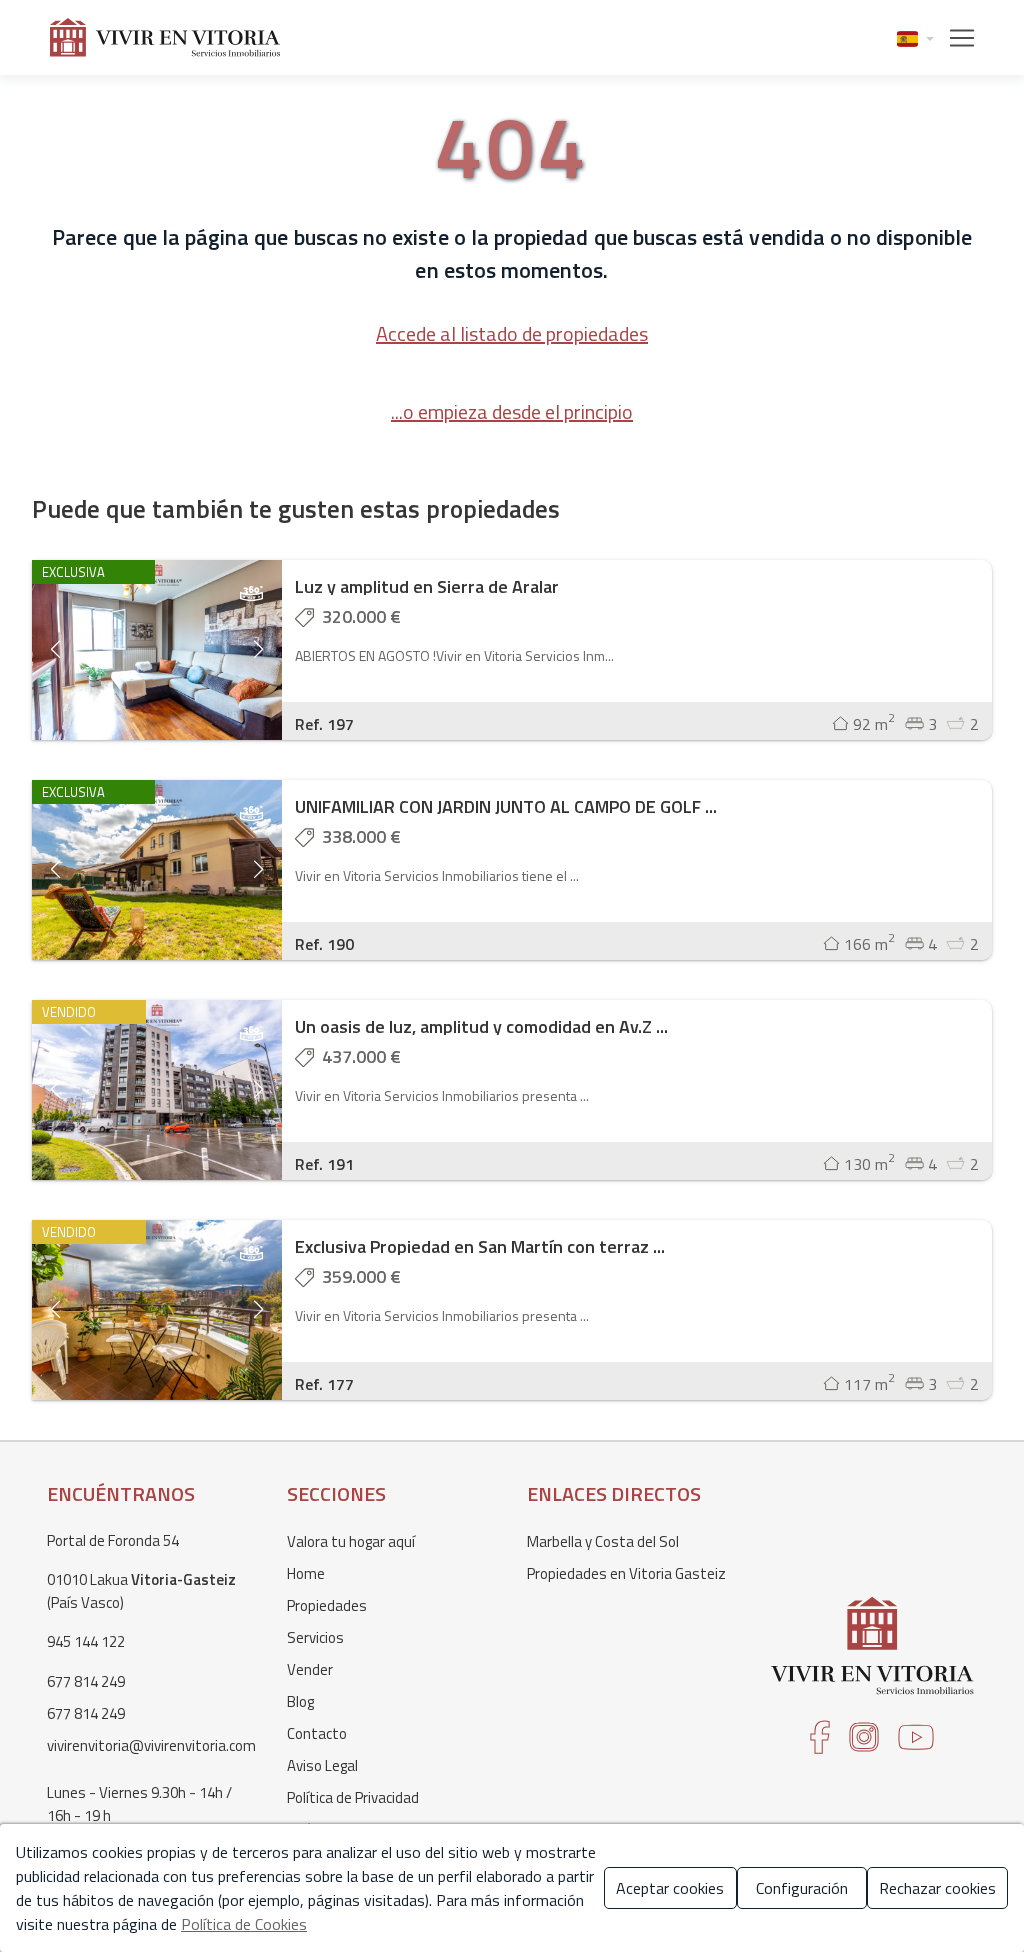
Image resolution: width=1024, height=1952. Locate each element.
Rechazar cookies (937, 1888)
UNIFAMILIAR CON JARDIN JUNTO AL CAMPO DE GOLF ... (506, 806)
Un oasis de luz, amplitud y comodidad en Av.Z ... (481, 1026)
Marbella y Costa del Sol (603, 1541)
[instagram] (864, 1743)
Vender (310, 1669)
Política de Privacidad (353, 1797)
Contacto (317, 1733)
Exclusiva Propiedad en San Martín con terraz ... (480, 1246)
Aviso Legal (322, 1765)
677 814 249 (86, 1681)
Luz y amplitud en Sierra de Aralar (427, 586)
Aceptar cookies (670, 1888)
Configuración (802, 1888)
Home (306, 1573)
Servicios (315, 1637)
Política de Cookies (244, 1924)
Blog (300, 1701)
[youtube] (916, 1743)
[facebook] (820, 1743)
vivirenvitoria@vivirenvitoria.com (151, 1745)
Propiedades (327, 1605)
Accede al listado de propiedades (512, 333)
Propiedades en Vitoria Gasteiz (626, 1573)
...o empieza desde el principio (512, 411)
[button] (915, 37)
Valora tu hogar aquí (351, 1541)
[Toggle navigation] (956, 38)
